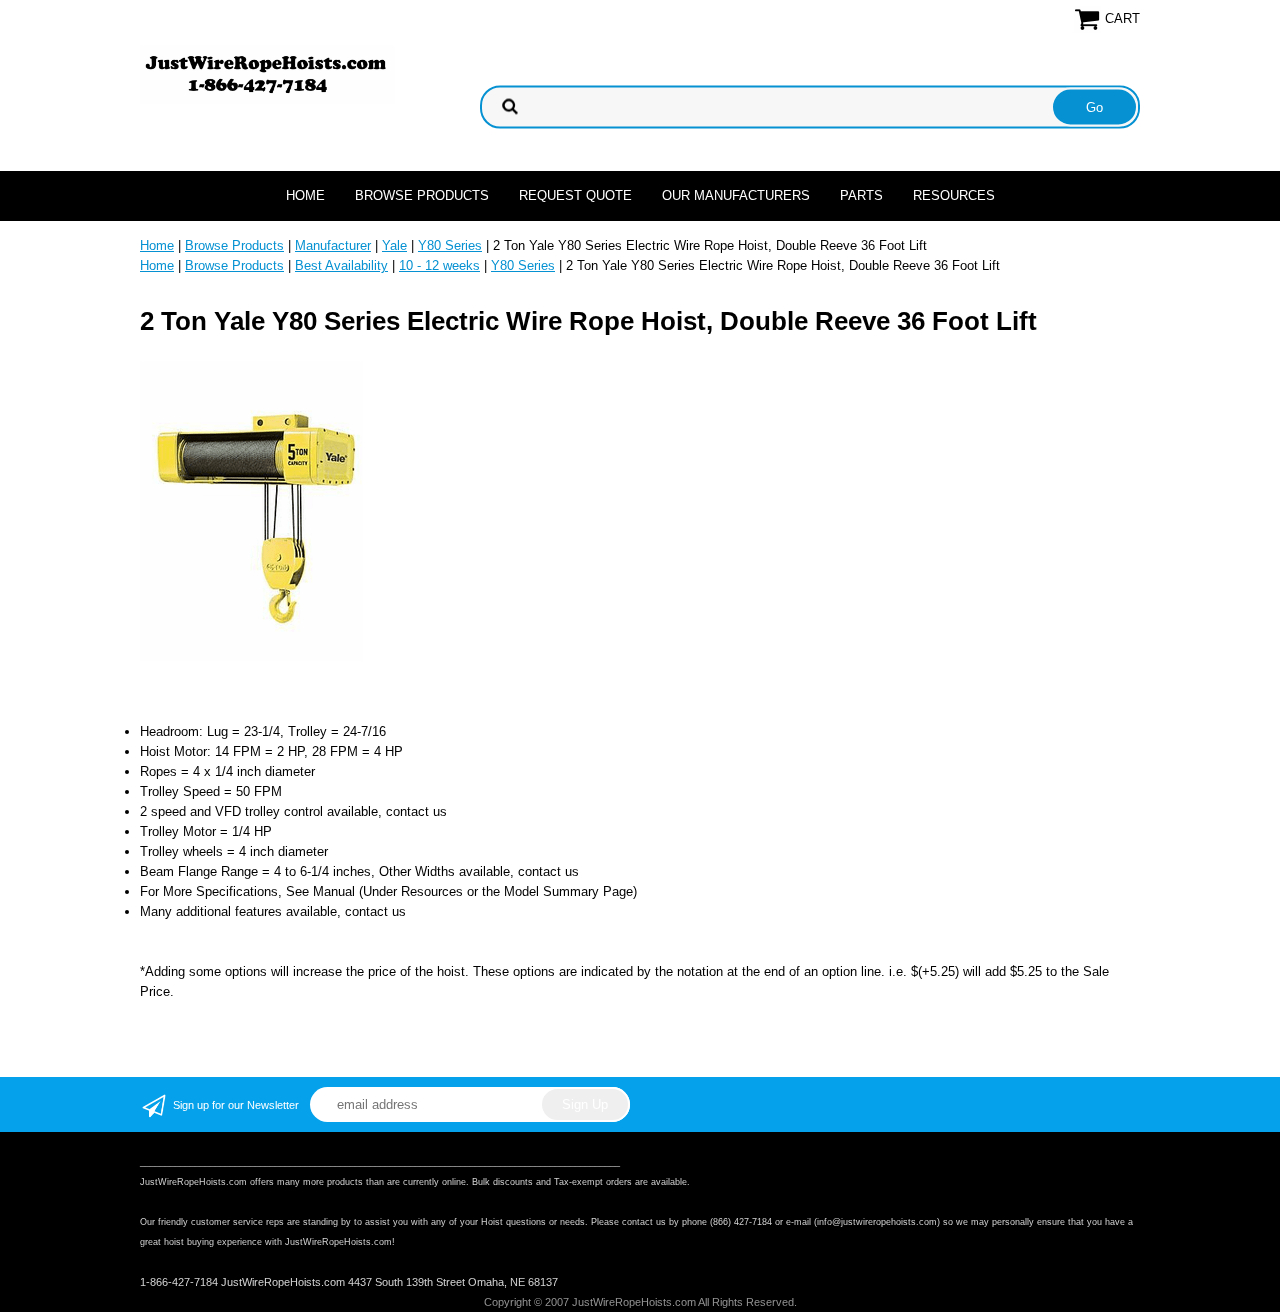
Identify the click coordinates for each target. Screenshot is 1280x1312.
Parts (861, 195)
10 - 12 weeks (439, 265)
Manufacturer (333, 245)
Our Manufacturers (736, 195)
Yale (394, 245)
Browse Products (422, 195)
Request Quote (575, 195)
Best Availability (341, 265)
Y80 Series (450, 245)
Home (305, 195)
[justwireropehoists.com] (267, 73)
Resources (954, 195)
